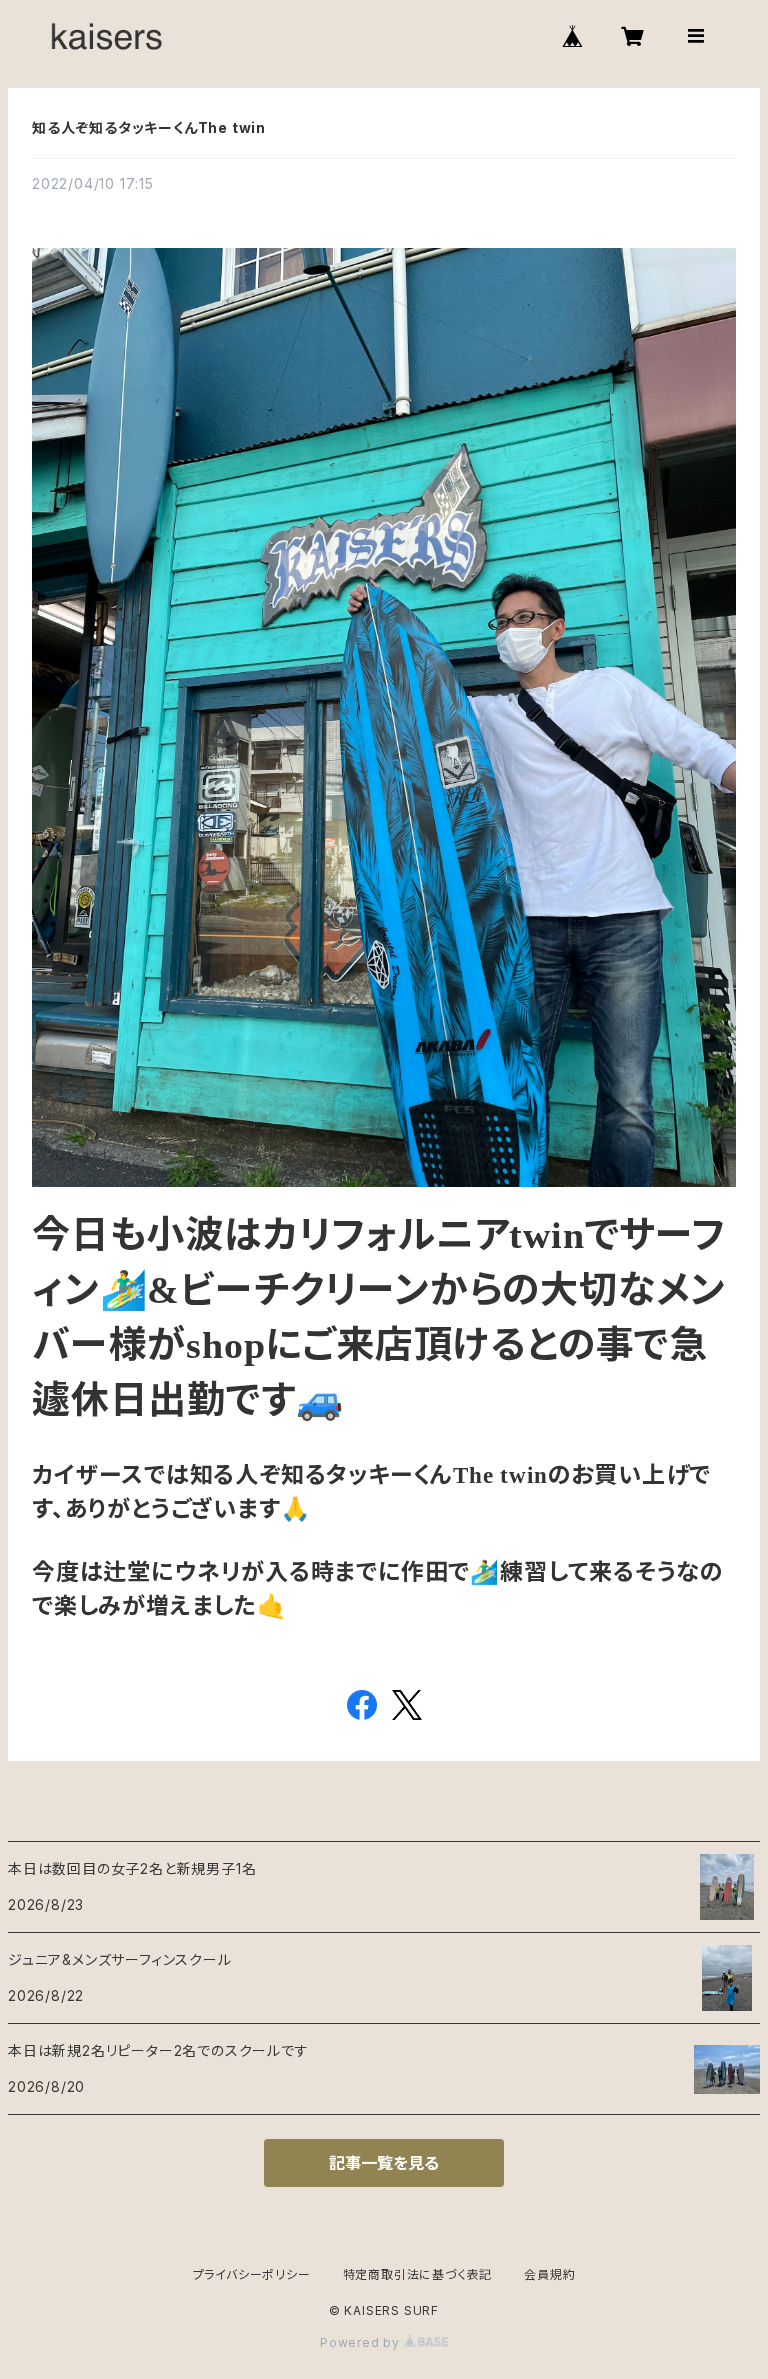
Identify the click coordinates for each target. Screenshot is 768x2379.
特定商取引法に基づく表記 (418, 2274)
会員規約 (549, 2274)
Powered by (362, 2342)
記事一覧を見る (384, 2163)
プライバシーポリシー (252, 2274)
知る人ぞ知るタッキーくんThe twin (149, 127)
